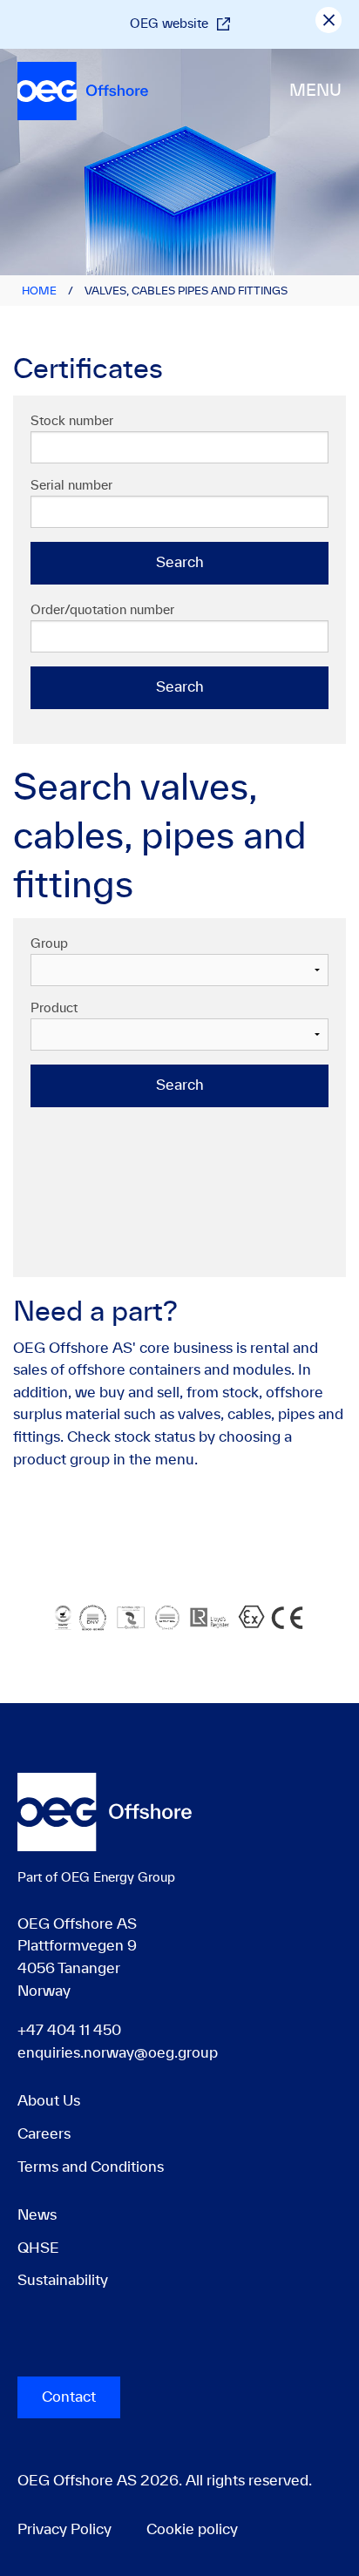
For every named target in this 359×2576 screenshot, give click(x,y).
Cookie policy (192, 2530)
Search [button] (180, 563)
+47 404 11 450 (69, 2031)
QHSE (38, 2248)
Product (54, 1009)
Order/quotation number (102, 611)
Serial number (71, 486)
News (37, 2215)
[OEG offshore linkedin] (20, 2341)
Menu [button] (315, 91)
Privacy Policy (64, 2530)
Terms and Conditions (91, 2167)
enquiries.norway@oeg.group (118, 2053)
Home (39, 291)
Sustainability (63, 2281)
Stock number (72, 422)
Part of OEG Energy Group (96, 1878)
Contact (69, 2397)
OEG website (169, 24)
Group (49, 944)
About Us (49, 2101)
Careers (44, 2134)
